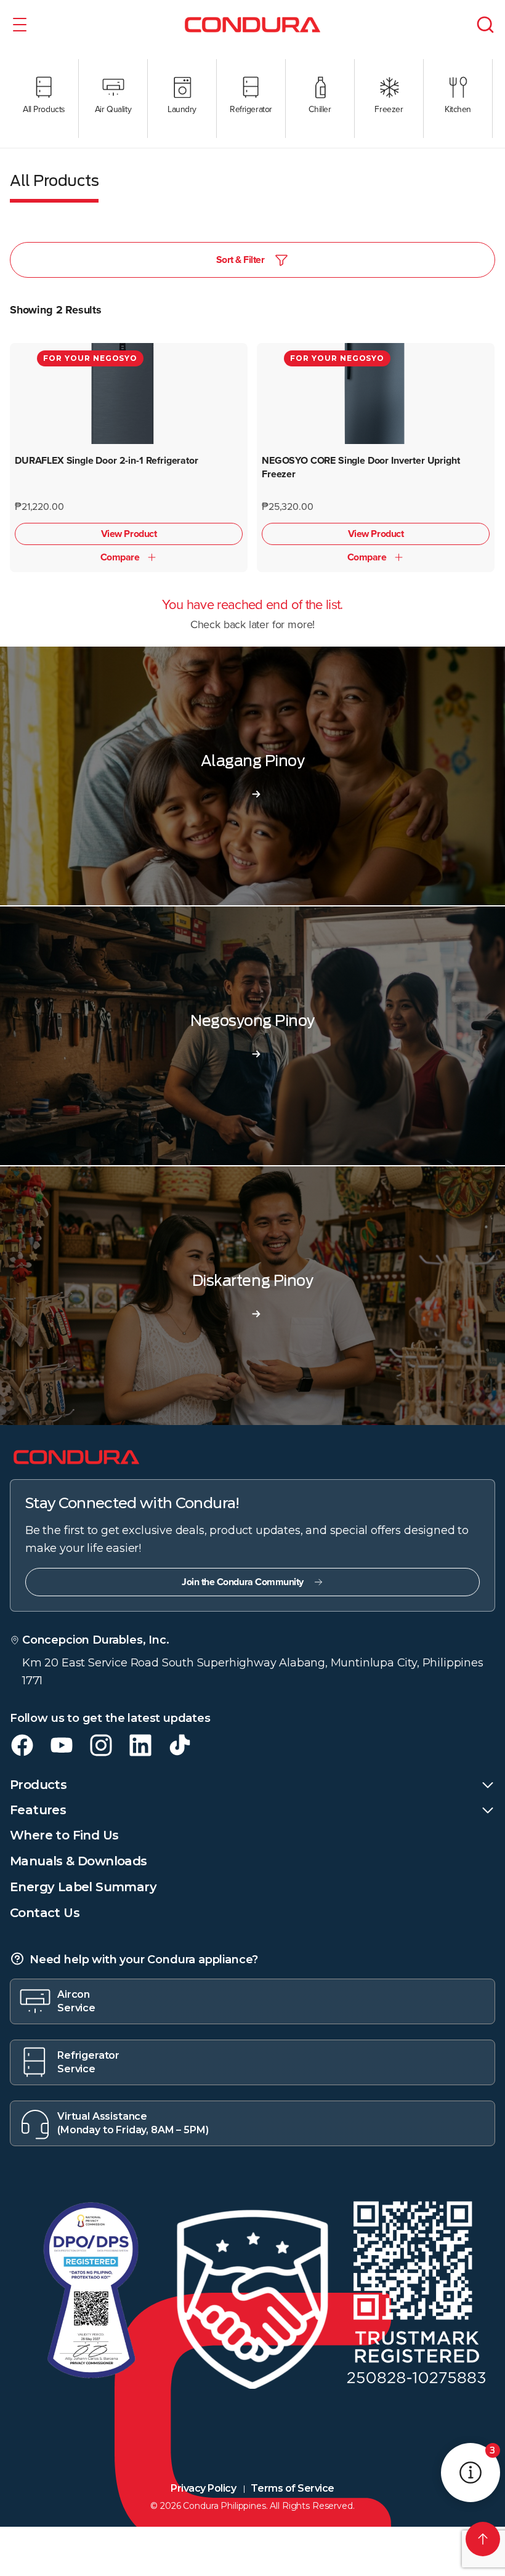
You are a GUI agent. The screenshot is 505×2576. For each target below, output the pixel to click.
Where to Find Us (64, 1835)
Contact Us (45, 1913)
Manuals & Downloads (79, 1861)
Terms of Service (292, 2488)
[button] (20, 25)
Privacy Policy (203, 2488)
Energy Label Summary (83, 1887)
